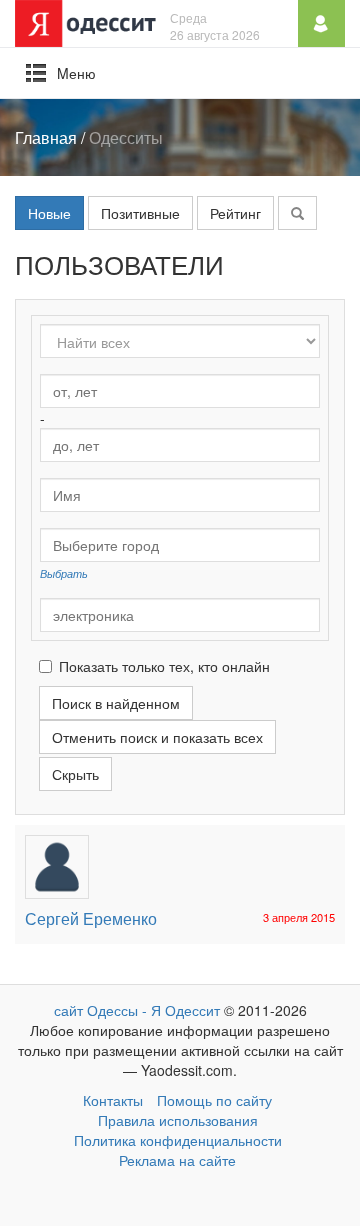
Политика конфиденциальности (178, 1140)
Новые (49, 213)
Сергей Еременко (91, 918)
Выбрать (64, 573)
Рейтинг (235, 213)
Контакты (113, 1100)
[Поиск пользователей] (297, 213)
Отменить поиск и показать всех (157, 737)
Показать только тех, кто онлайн (164, 666)
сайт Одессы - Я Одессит (137, 1010)
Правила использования (178, 1120)
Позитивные (140, 213)
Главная (46, 137)
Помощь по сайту (214, 1100)
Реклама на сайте (177, 1160)
